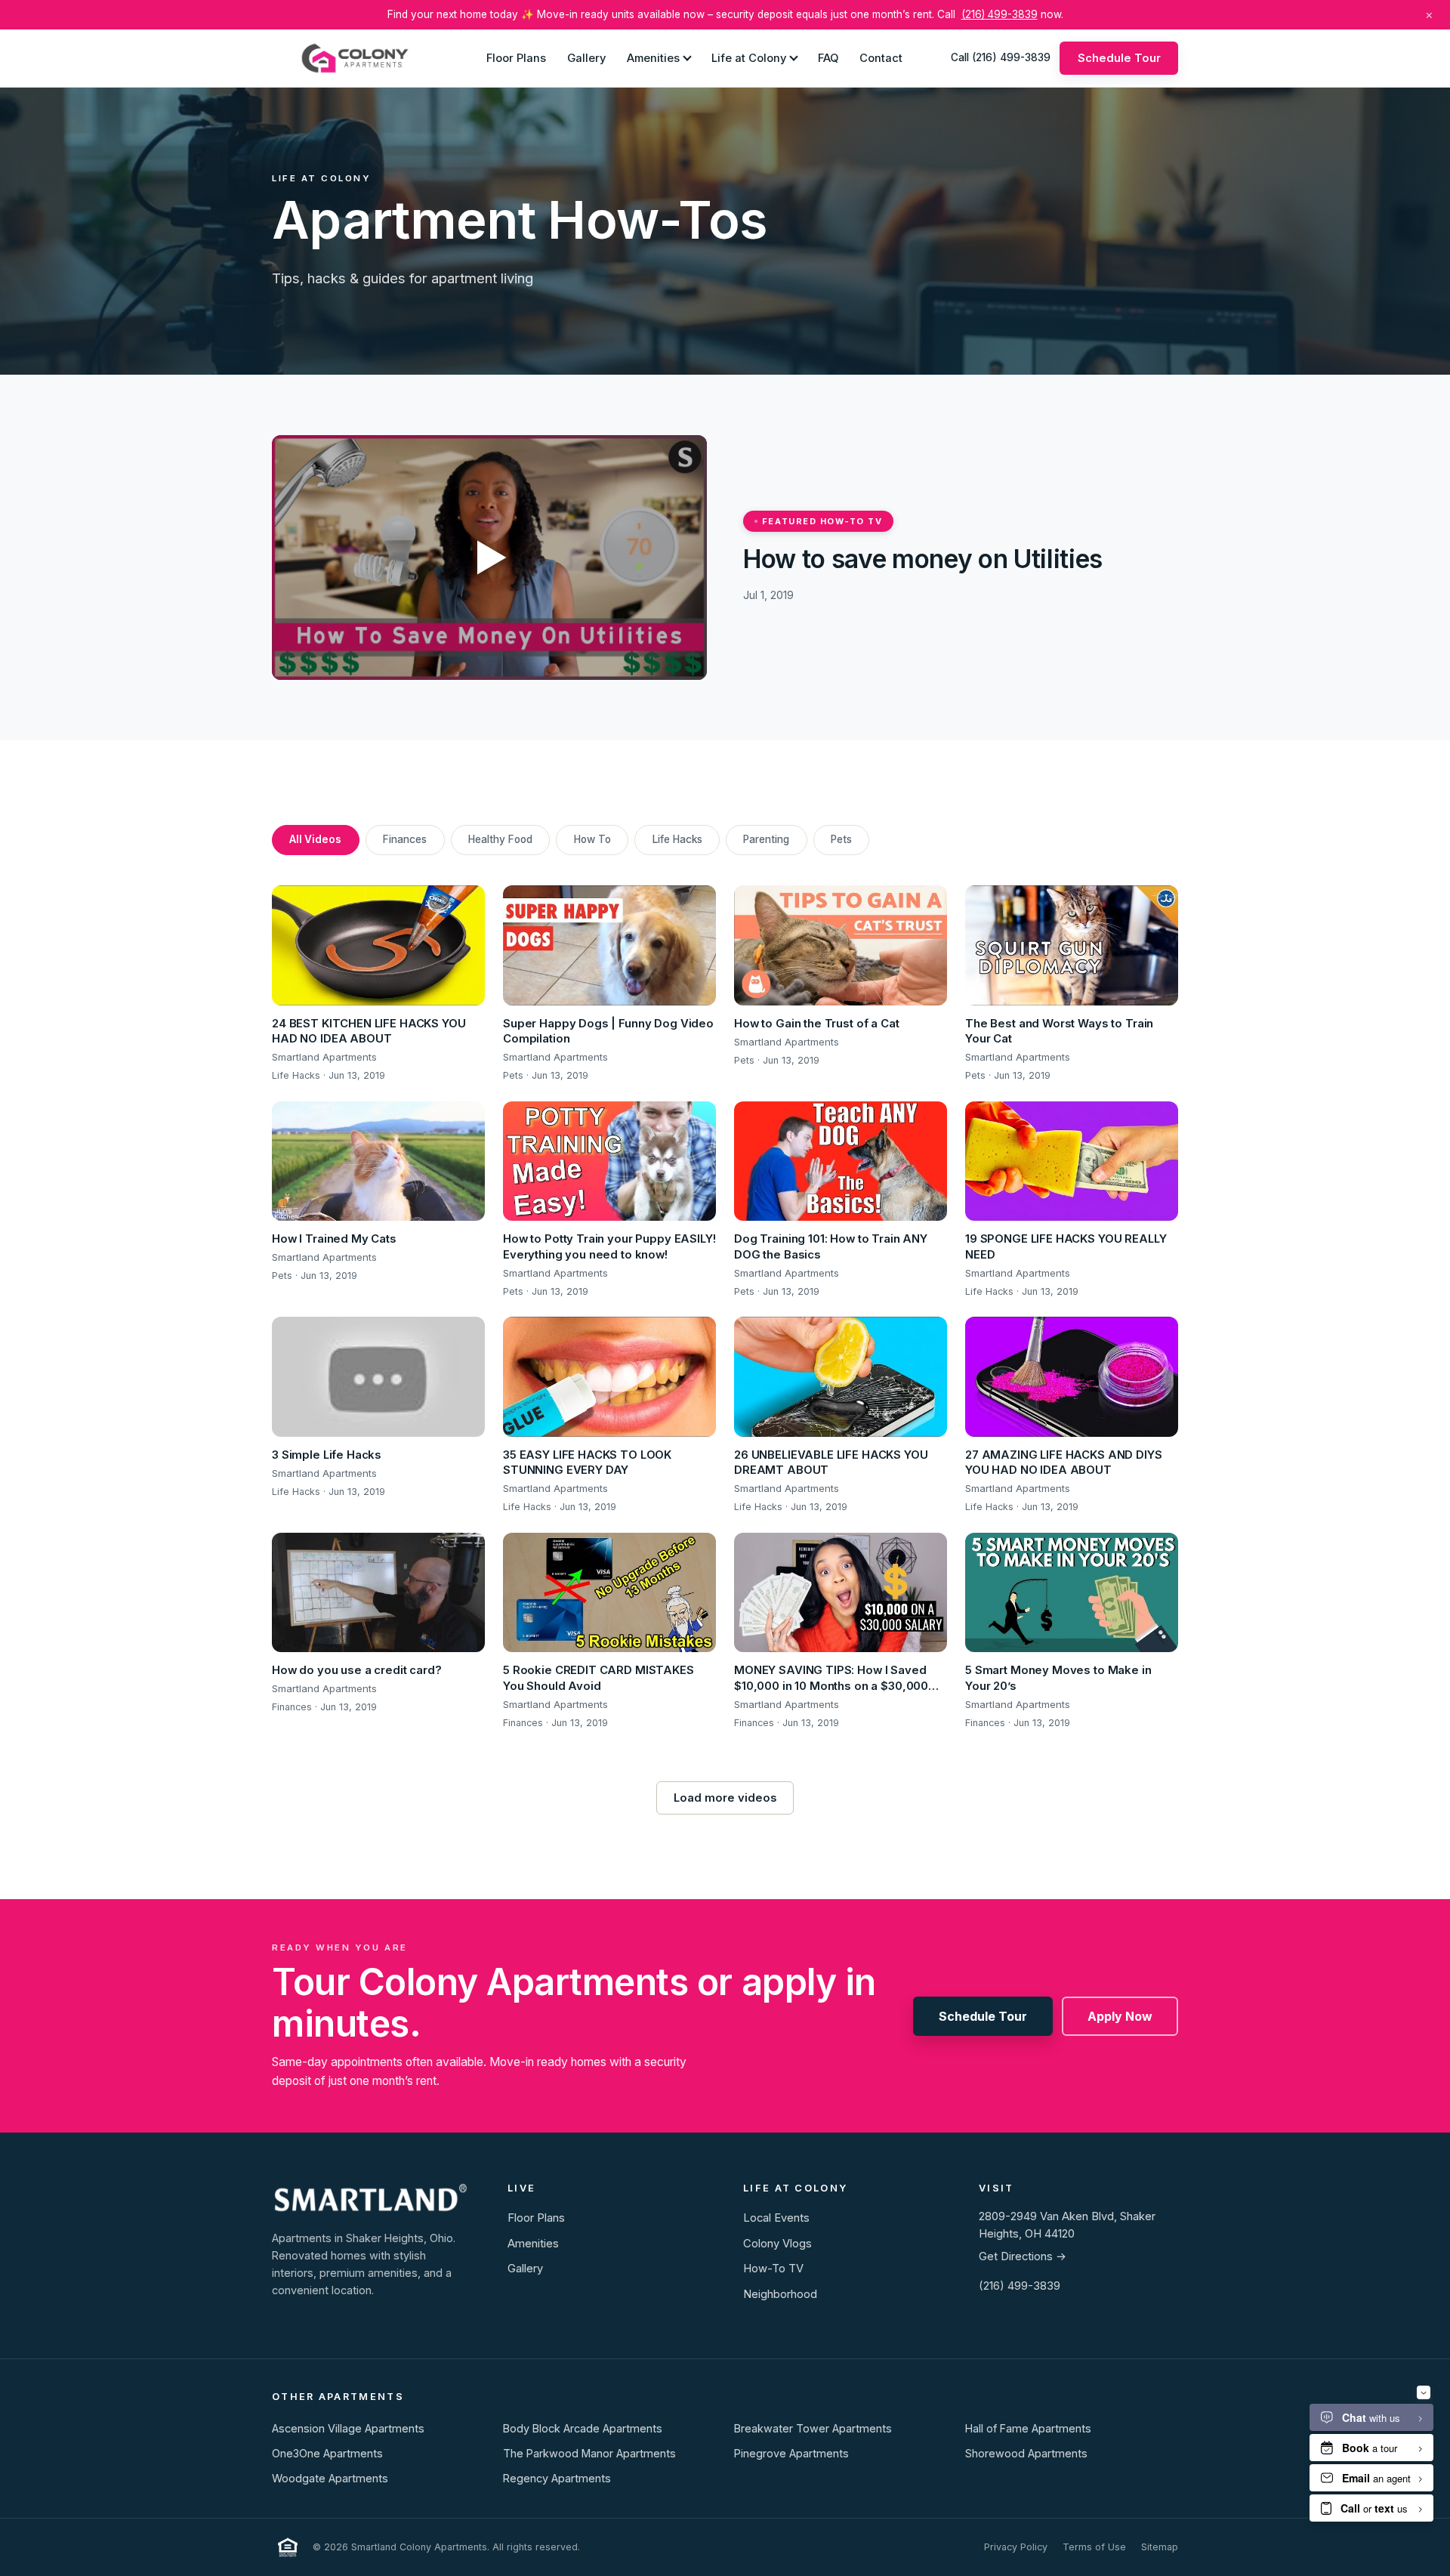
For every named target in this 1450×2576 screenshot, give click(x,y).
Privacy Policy (1016, 2547)
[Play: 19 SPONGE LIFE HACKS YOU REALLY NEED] (1072, 1161)
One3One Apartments (327, 2453)
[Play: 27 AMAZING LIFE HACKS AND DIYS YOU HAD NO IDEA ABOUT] (1072, 1377)
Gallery (586, 57)
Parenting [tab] (766, 839)
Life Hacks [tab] (677, 839)
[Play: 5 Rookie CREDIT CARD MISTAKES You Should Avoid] (609, 1593)
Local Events (776, 2218)
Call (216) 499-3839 (1001, 57)
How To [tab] (592, 839)
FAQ (828, 57)
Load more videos (725, 1798)
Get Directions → (1023, 2256)
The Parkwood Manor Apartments (589, 2453)
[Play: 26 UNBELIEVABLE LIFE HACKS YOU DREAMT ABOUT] (841, 1377)
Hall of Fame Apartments (1028, 2428)
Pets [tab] (841, 839)
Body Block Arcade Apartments (583, 2428)
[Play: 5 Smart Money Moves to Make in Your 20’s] (1072, 1593)
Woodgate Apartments (330, 2478)
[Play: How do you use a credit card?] (378, 1593)
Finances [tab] (405, 839)
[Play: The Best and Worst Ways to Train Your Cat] (1072, 945)
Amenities (653, 57)
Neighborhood (780, 2294)
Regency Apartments (557, 2478)
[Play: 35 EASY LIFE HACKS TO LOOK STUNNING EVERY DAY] (609, 1377)
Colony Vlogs (777, 2244)
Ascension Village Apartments (348, 2428)
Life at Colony (749, 57)
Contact (881, 57)
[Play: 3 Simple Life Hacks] (378, 1377)
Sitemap (1160, 2547)
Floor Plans (516, 57)
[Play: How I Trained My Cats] (378, 1161)
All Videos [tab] (315, 839)
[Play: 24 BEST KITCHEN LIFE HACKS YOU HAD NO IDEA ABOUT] (378, 945)
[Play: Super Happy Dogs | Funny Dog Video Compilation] (609, 945)
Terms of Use (1094, 2547)
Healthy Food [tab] (500, 839)
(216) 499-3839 (1000, 14)
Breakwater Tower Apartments (813, 2428)
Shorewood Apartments (1026, 2453)
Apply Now (1120, 2016)
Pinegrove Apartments (791, 2453)
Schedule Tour (1119, 57)
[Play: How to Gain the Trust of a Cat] (841, 945)
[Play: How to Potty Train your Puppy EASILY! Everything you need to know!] (609, 1161)
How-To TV (773, 2269)
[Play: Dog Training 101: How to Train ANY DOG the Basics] (841, 1161)
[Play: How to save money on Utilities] (489, 558)
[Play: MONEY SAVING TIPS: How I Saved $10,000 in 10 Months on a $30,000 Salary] (841, 1593)
